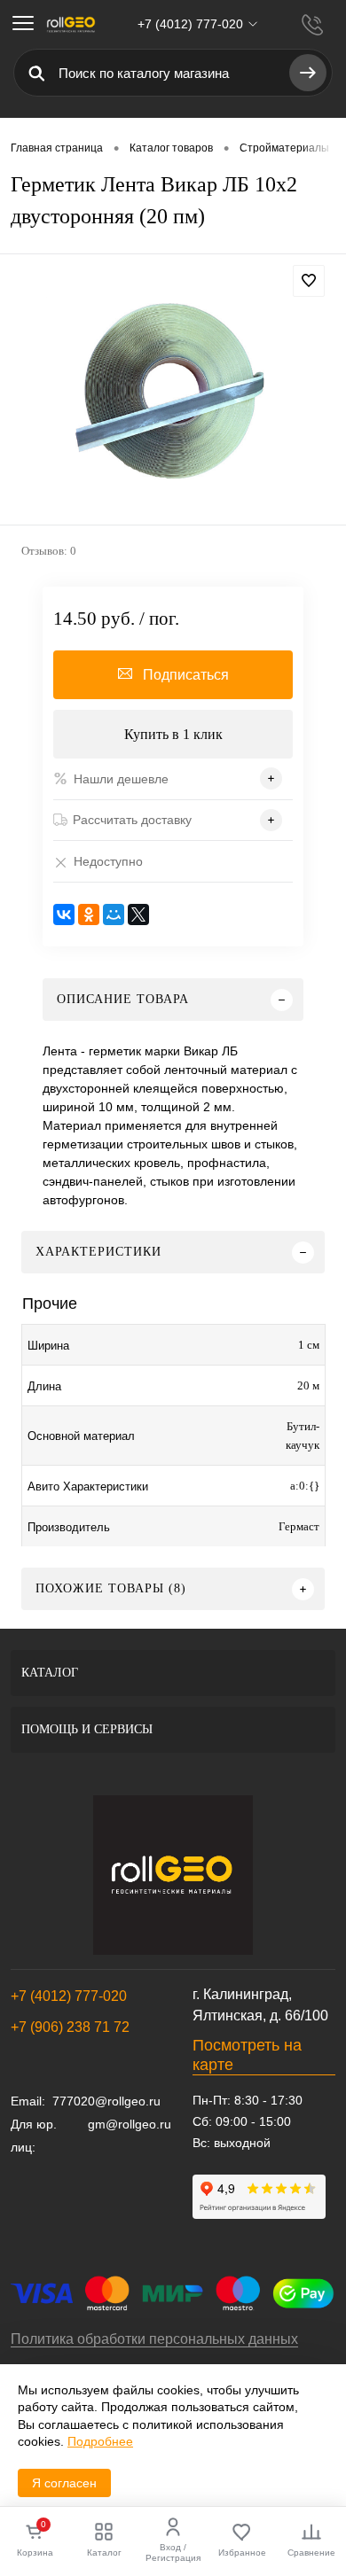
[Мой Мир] (114, 914)
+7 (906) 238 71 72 (70, 2027)
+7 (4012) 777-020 (69, 1996)
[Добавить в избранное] (309, 281)
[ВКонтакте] (64, 914)
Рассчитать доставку (132, 820)
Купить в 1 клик (173, 734)
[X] (138, 914)
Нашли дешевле (121, 779)
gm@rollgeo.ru (130, 2124)
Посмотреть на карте (247, 2055)
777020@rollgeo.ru (106, 2101)
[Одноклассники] (89, 914)
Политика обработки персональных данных (154, 2339)
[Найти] (308, 73)
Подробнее (100, 2441)
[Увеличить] (173, 392)
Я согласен (64, 2483)
